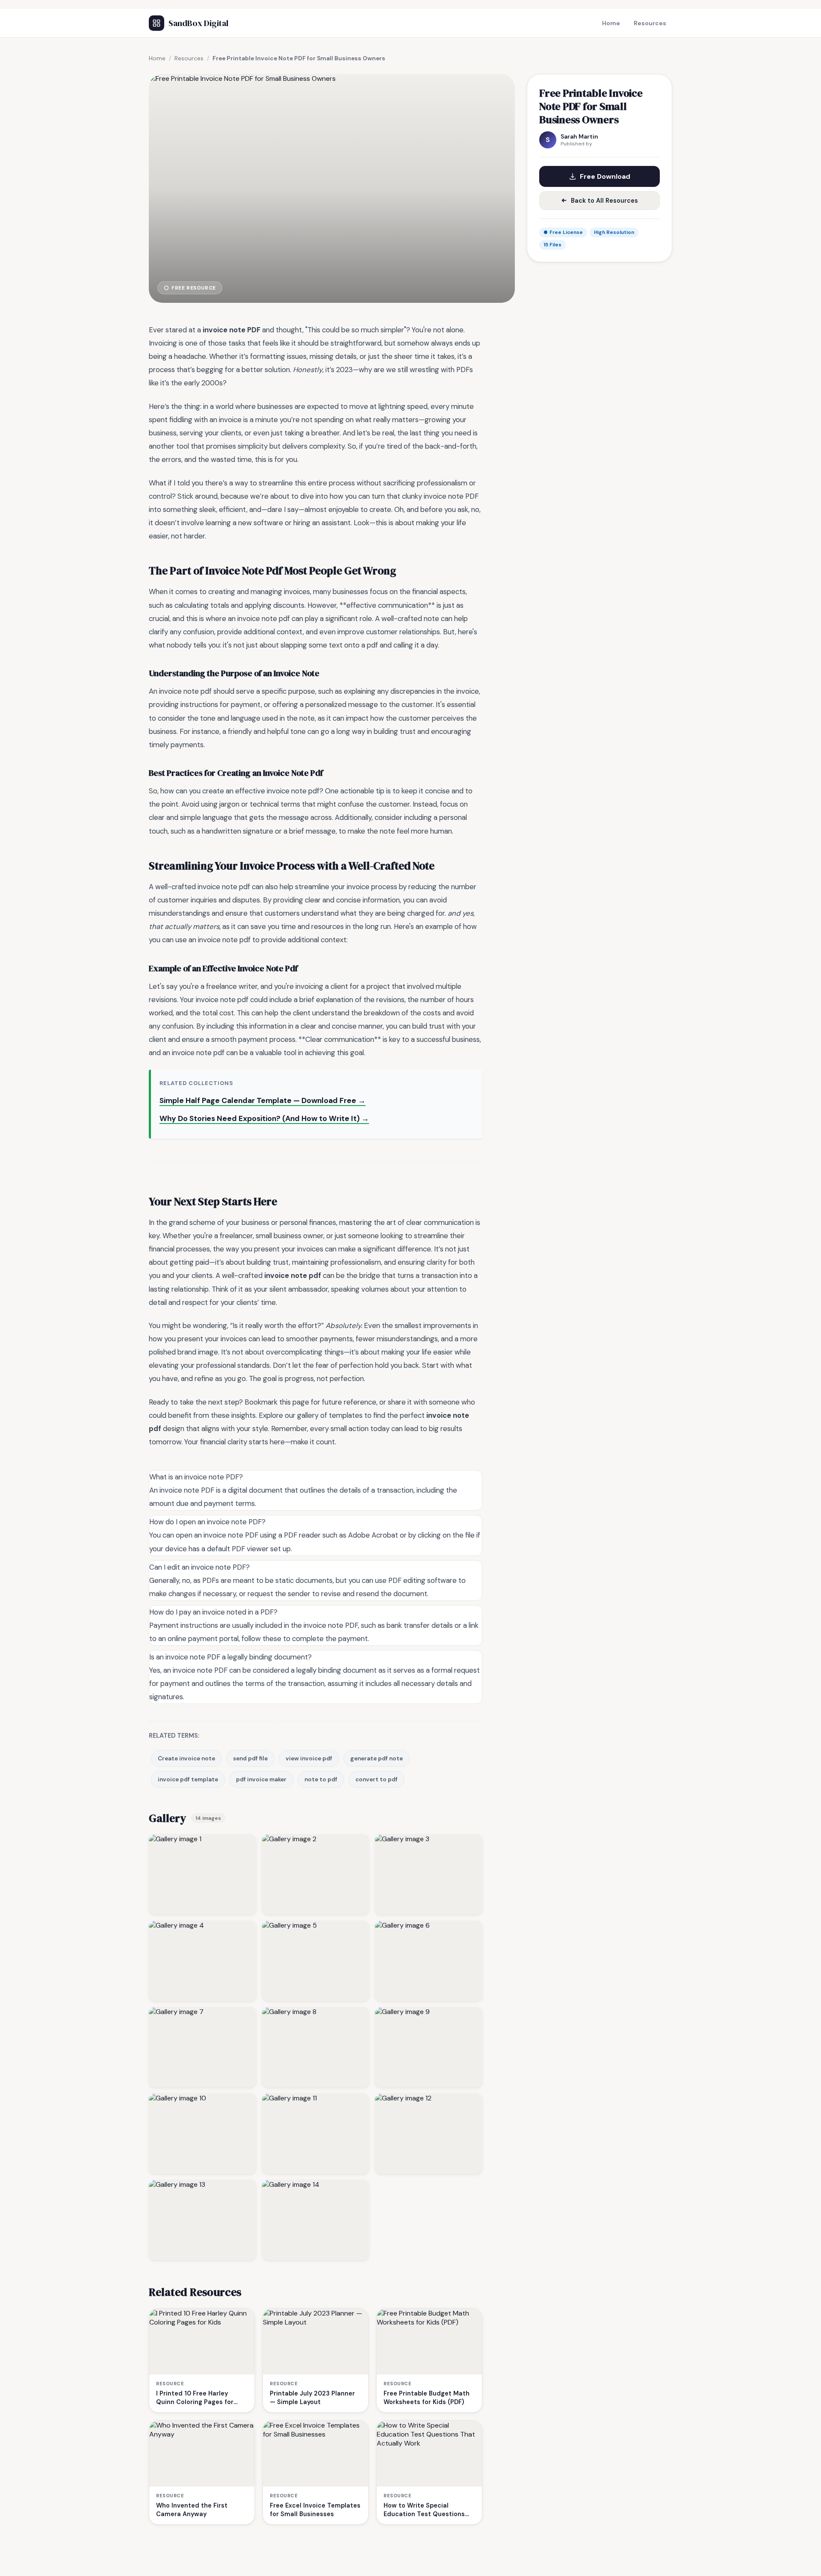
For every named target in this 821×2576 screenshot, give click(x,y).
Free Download (605, 176)
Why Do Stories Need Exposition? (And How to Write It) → (264, 1118)
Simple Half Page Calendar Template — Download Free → (263, 1100)
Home (611, 23)
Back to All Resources (604, 201)
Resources (650, 23)
